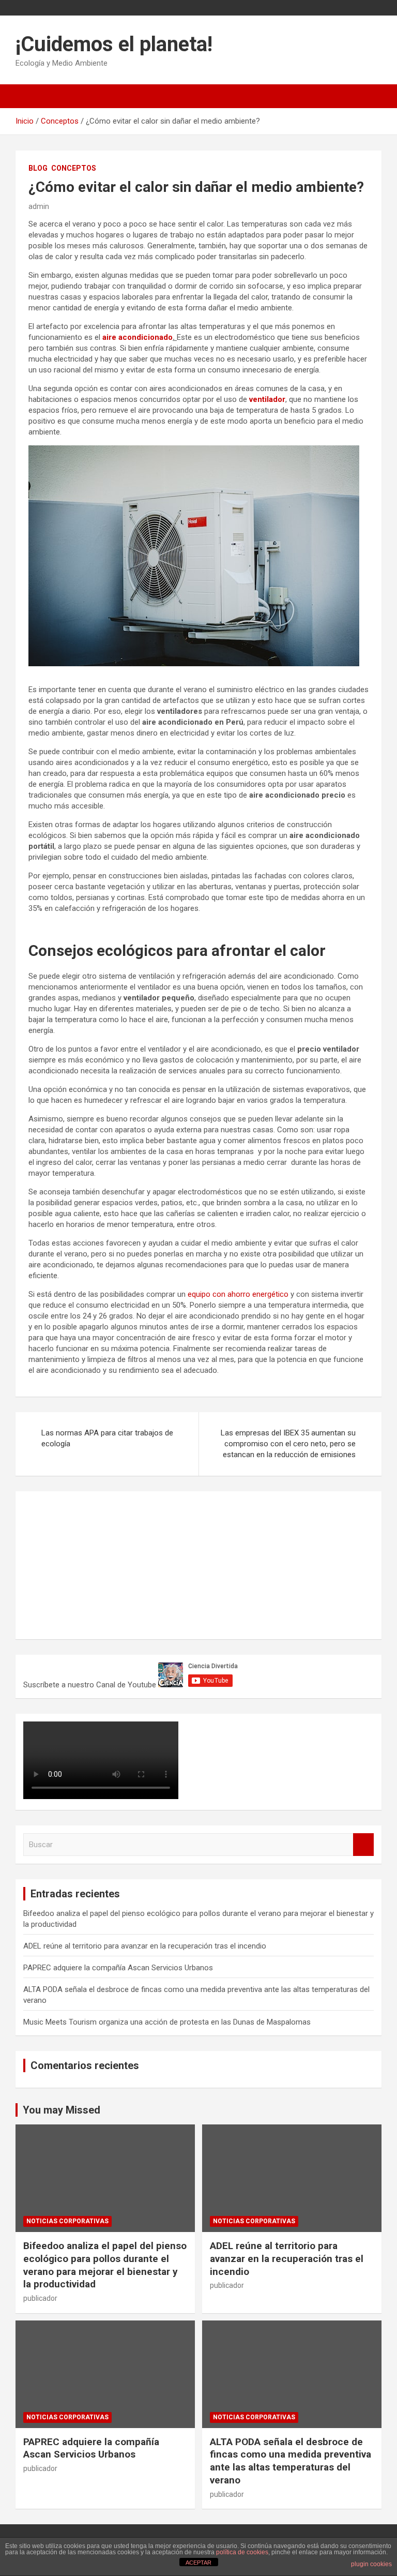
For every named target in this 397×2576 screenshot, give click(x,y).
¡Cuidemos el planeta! (114, 44)
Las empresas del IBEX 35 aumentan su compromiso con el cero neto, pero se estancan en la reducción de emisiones (288, 1444)
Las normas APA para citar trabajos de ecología (107, 1438)
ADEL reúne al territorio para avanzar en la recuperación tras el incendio (145, 1946)
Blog (38, 168)
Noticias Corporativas (67, 2221)
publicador (40, 2298)
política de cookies (242, 2552)
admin (39, 206)
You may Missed (62, 2110)
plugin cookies (371, 2564)
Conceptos (74, 168)
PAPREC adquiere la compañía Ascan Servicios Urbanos (118, 1968)
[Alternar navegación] (28, 96)
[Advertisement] (101, 1564)
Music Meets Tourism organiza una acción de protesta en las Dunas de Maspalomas (167, 2022)
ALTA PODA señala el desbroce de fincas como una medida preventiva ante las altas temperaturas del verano (291, 2461)
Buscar (363, 1845)
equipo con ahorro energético (238, 1294)
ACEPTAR (198, 2563)
